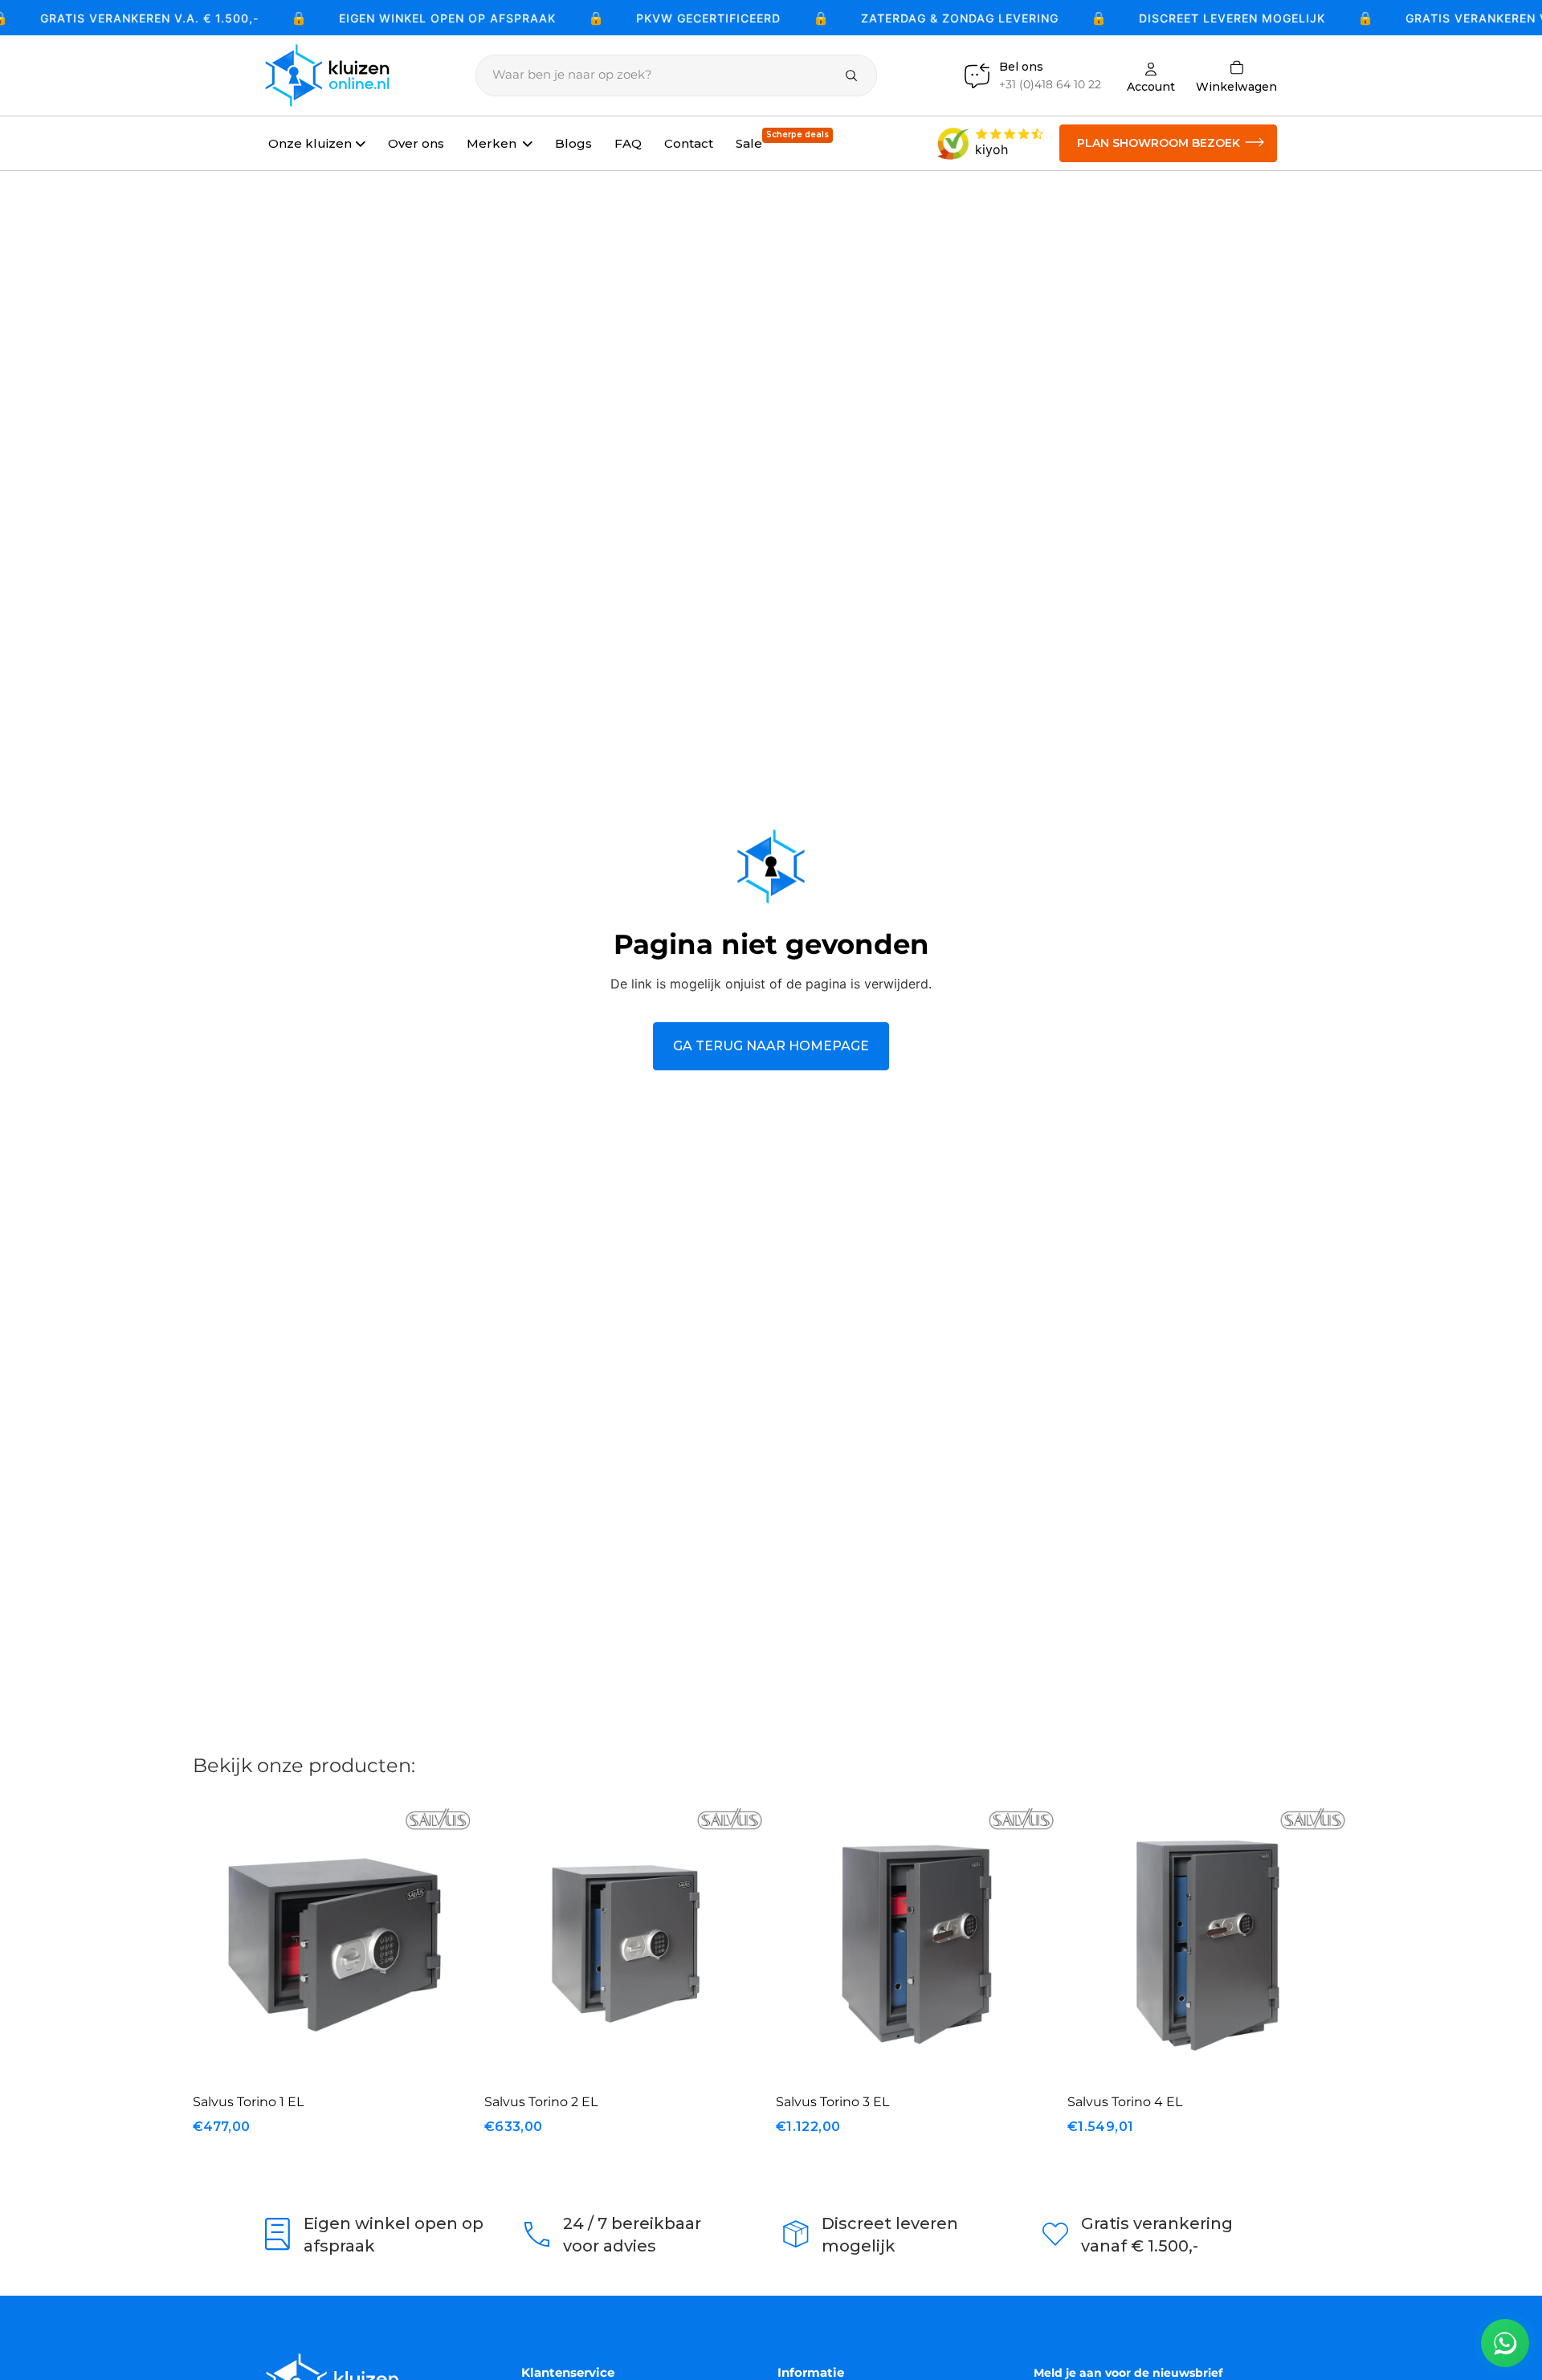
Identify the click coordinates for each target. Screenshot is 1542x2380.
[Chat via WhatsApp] (1505, 2343)
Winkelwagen (1236, 75)
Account (1151, 86)
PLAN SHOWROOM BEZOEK (1159, 143)
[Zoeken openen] (676, 75)
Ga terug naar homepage (771, 1046)
